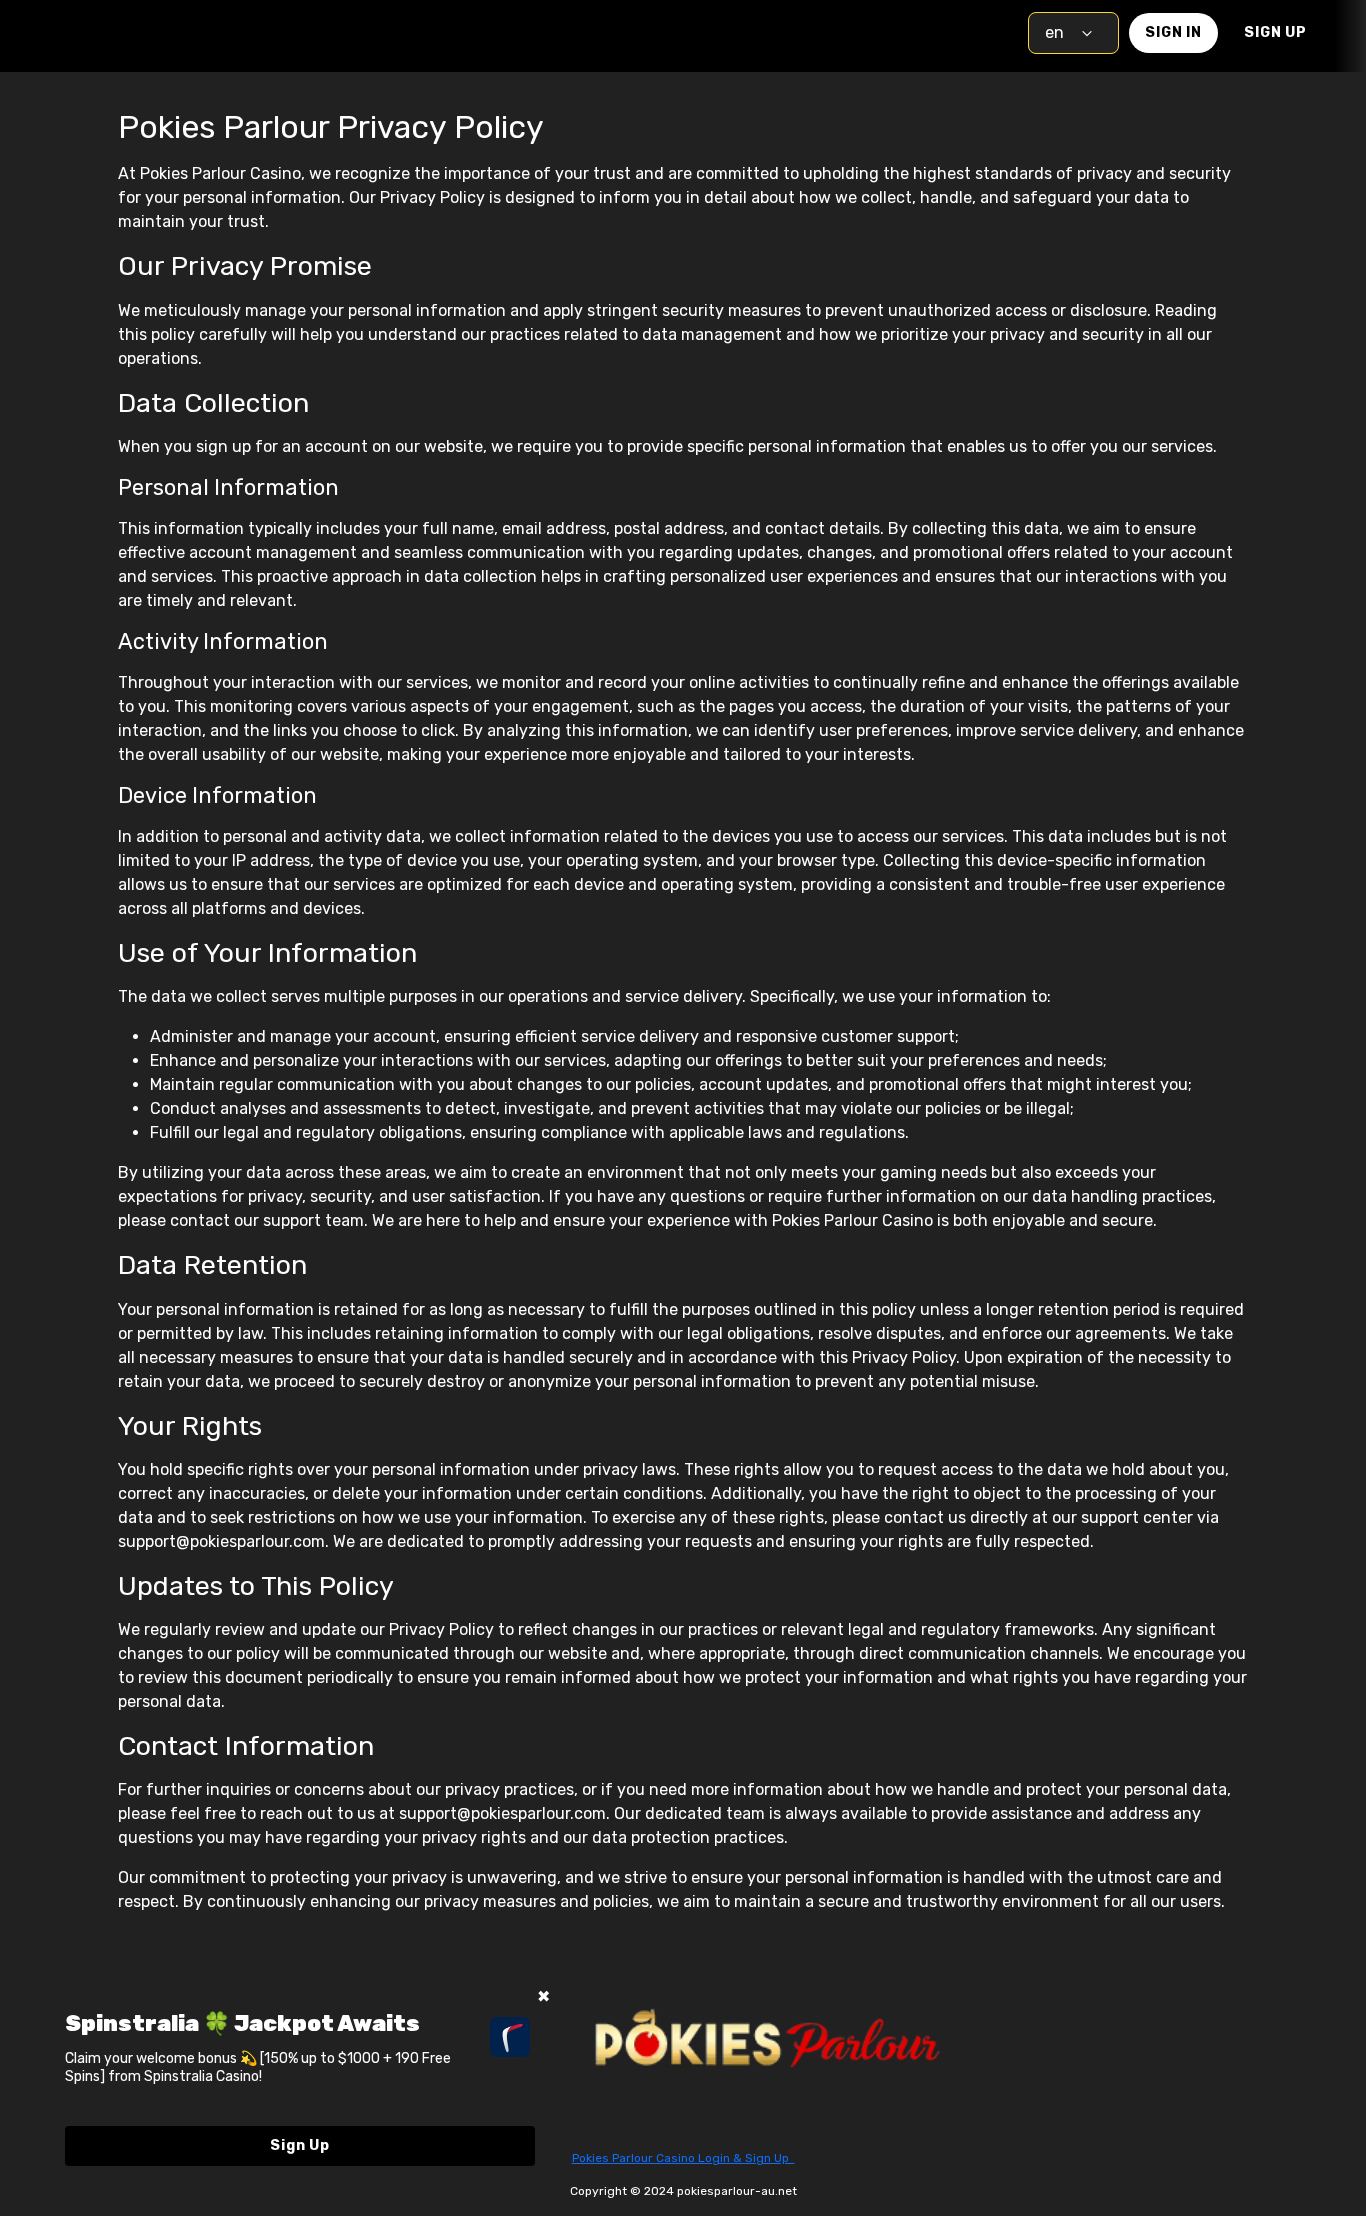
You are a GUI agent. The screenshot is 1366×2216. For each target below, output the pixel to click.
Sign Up (1275, 32)
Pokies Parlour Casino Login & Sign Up (683, 2158)
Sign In (1173, 32)
